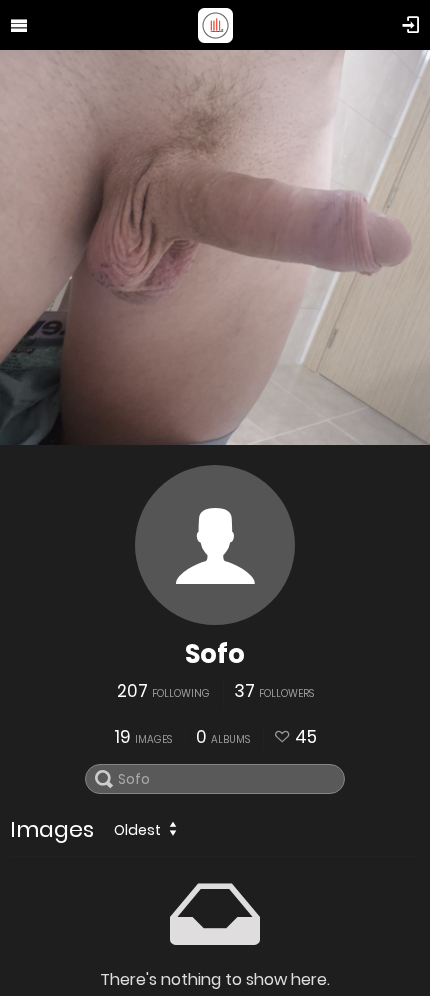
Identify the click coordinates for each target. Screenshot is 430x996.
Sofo (215, 654)
